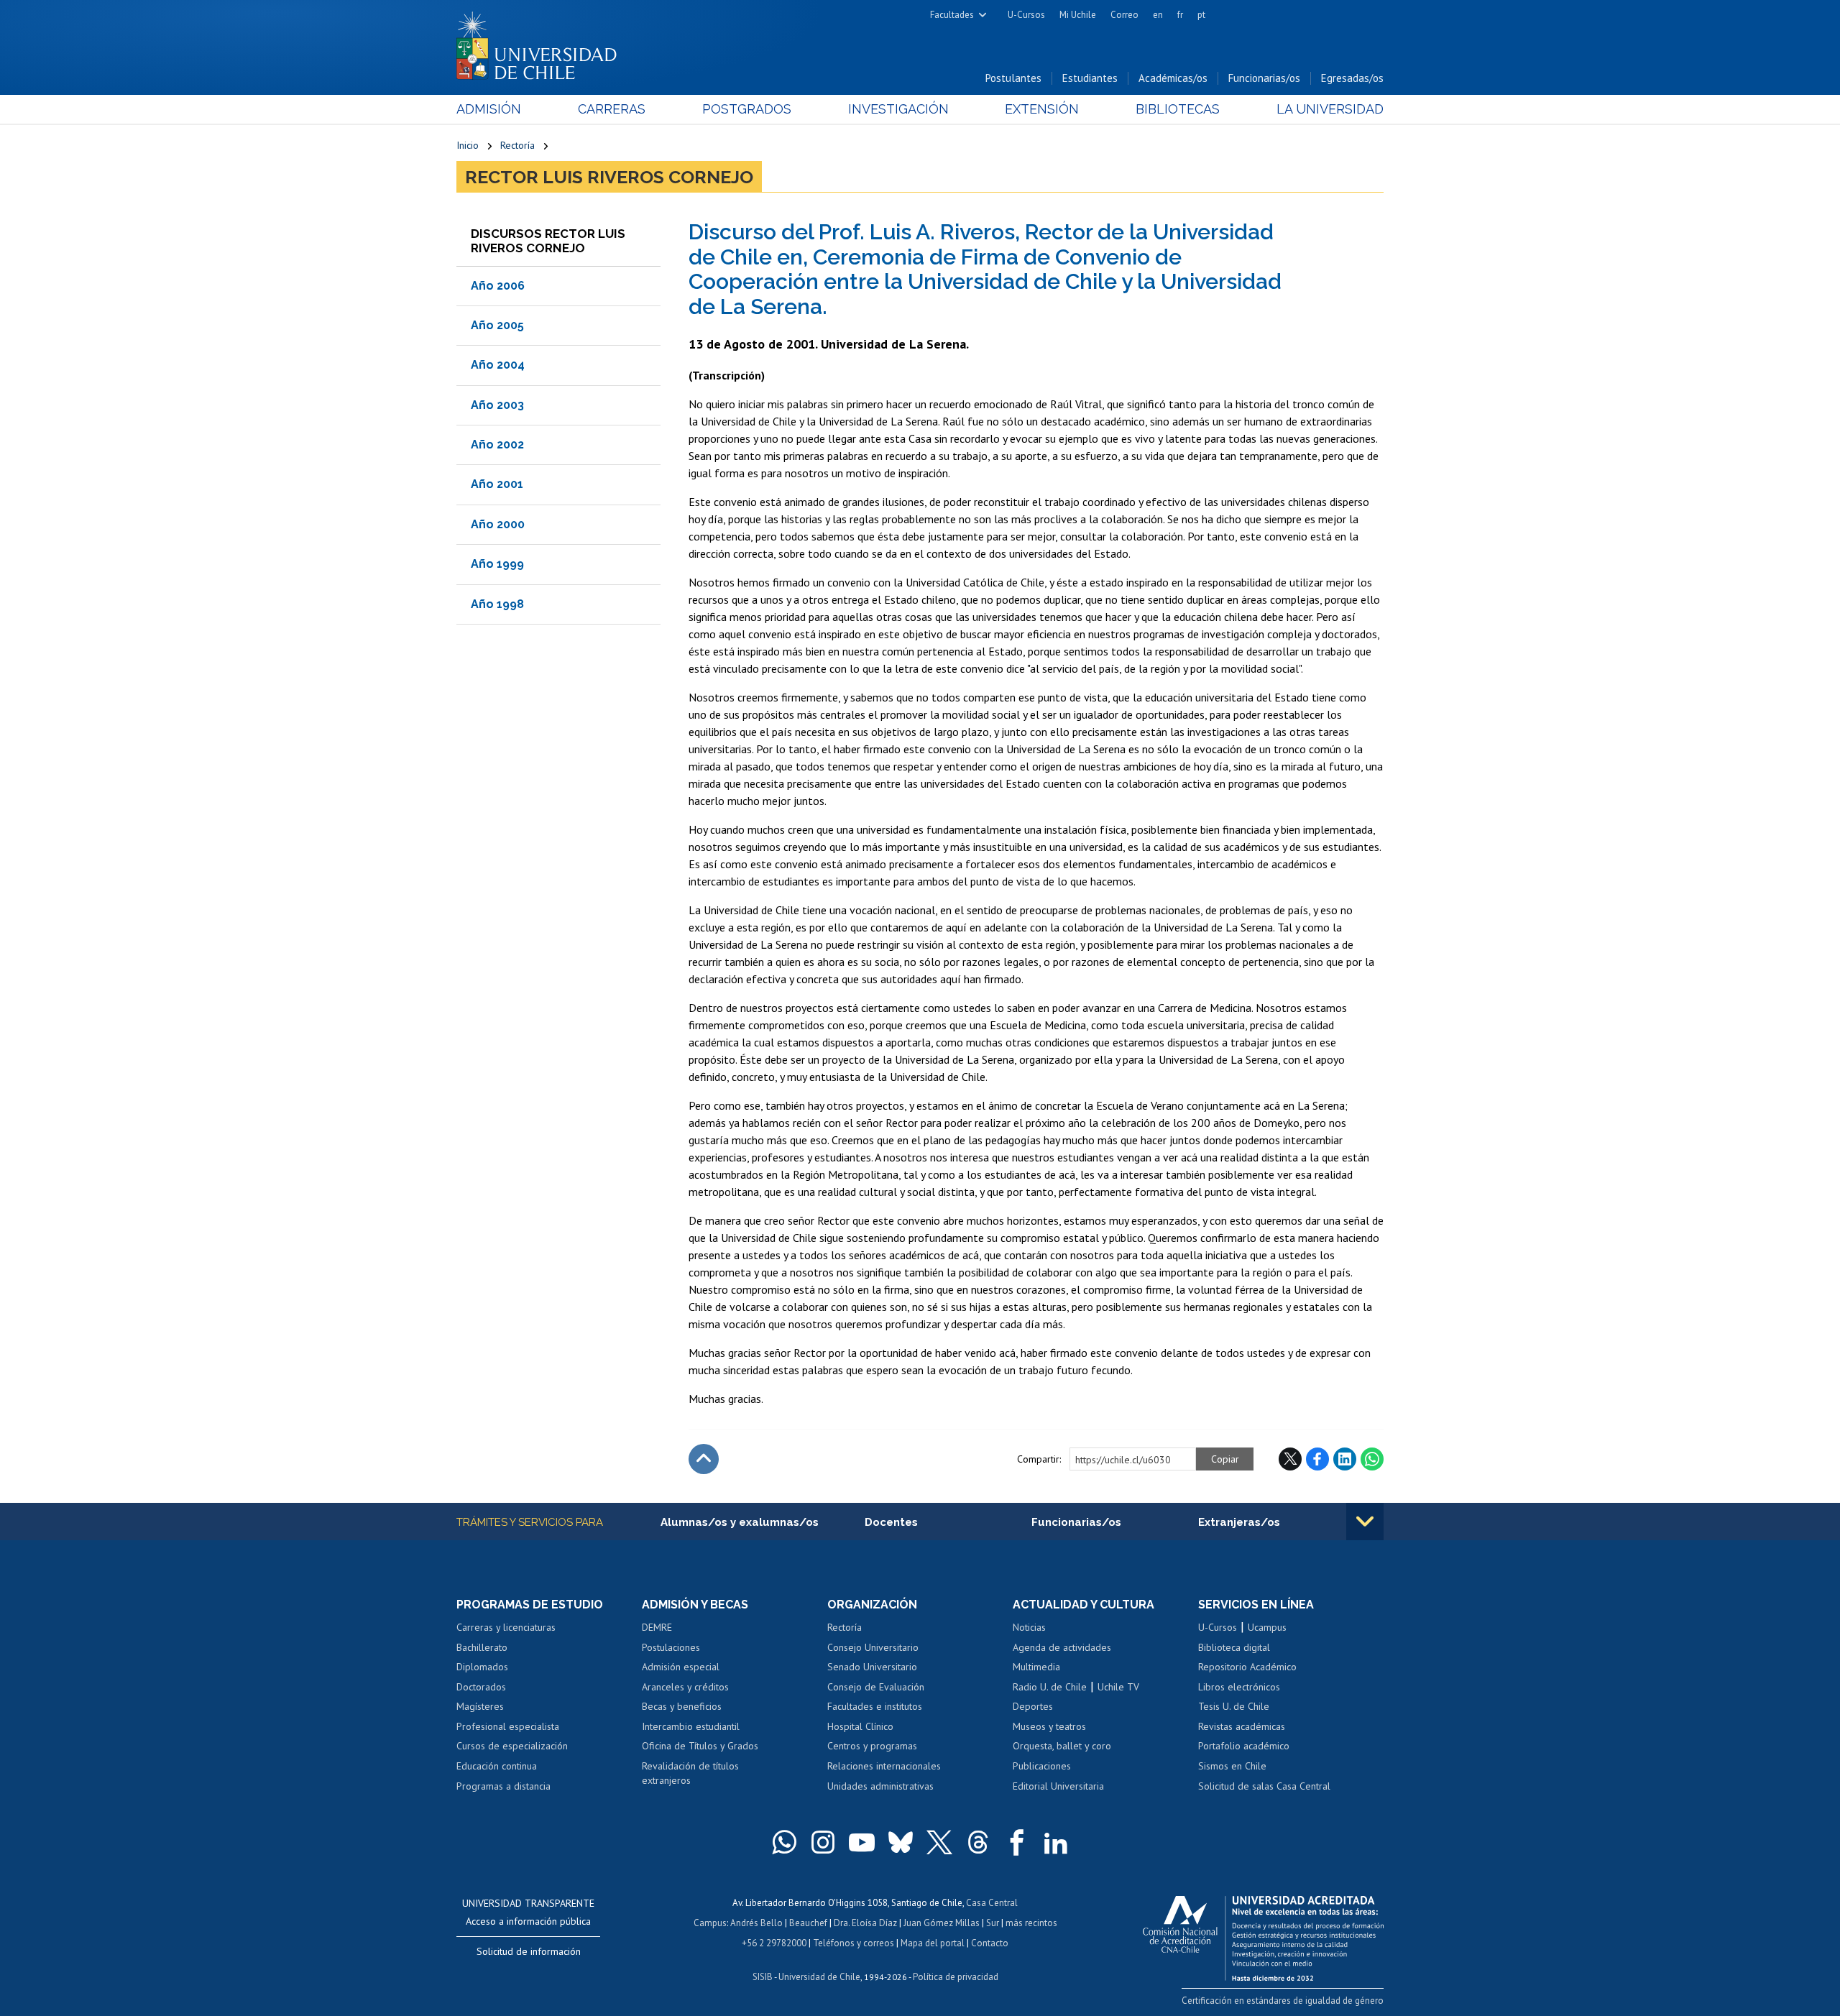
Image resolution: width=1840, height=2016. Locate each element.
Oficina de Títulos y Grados (700, 1746)
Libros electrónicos (1239, 1687)
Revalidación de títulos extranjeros (690, 1773)
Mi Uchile (1078, 15)
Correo (1124, 15)
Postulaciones (671, 1647)
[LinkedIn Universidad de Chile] (1056, 1842)
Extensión (1042, 109)
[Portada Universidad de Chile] (542, 42)
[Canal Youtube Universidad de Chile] (862, 1842)
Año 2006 (498, 286)
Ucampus (1267, 1627)
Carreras (612, 109)
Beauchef (808, 1923)
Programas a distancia (503, 1786)
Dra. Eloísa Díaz (865, 1923)
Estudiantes (1090, 78)
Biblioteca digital (1234, 1647)
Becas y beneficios (682, 1706)
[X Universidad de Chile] (939, 1842)
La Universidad (1330, 109)
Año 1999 (497, 564)
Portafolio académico (1244, 1746)
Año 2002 (497, 445)
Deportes (1033, 1706)
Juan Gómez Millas (942, 1923)
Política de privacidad (956, 1977)
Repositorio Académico (1247, 1667)
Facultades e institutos (875, 1706)
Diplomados (482, 1667)
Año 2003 (497, 405)
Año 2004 (498, 365)
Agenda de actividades (1062, 1647)
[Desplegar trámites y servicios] (1365, 1522)
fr (1180, 15)
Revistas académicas (1242, 1726)
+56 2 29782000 (774, 1943)
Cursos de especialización (512, 1746)
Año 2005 (497, 325)
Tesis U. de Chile (1234, 1706)
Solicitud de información (529, 1951)
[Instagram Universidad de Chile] (823, 1842)
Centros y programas (872, 1746)
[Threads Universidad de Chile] (978, 1842)
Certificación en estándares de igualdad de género (1283, 2001)
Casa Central (992, 1903)
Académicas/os (1173, 78)
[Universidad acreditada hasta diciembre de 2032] (1263, 1935)
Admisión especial (681, 1667)
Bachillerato (482, 1647)
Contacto (990, 1943)
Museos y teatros (1049, 1726)
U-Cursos (1026, 15)
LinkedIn (1345, 1459)
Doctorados (481, 1687)
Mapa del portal (933, 1943)
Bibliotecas (1178, 109)
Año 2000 (498, 524)
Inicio (468, 145)
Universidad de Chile (819, 1977)
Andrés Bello (756, 1923)
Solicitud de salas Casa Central (1264, 1786)
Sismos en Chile (1232, 1766)
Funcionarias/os (1264, 78)
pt (1201, 15)
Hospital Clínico (860, 1726)
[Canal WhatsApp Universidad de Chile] (784, 1842)
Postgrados (747, 109)
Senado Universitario (872, 1667)
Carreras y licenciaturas (506, 1627)
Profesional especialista (508, 1726)
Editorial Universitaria (1058, 1786)
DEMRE (657, 1627)
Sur (993, 1923)
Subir (704, 1459)
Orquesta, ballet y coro (1062, 1746)
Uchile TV (1118, 1687)
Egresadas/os (1352, 78)
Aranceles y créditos (685, 1687)
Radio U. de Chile (1050, 1687)
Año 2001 (497, 484)
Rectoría (517, 145)
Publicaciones (1042, 1766)
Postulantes (1013, 78)
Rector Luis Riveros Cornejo (609, 177)
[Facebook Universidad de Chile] (1017, 1842)
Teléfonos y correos (854, 1943)
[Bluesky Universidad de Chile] (901, 1842)
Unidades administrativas (880, 1786)
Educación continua (497, 1766)
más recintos (1031, 1923)
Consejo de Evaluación (876, 1687)
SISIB (763, 1977)
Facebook (1317, 1459)
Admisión (489, 109)
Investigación (898, 109)
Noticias (1029, 1627)
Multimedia (1036, 1667)
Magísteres (480, 1706)
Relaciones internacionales (884, 1766)
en (1158, 15)
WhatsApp (1372, 1459)
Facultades (952, 15)
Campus (710, 1923)
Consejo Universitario (873, 1647)
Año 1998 (497, 604)
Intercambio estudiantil (691, 1726)
